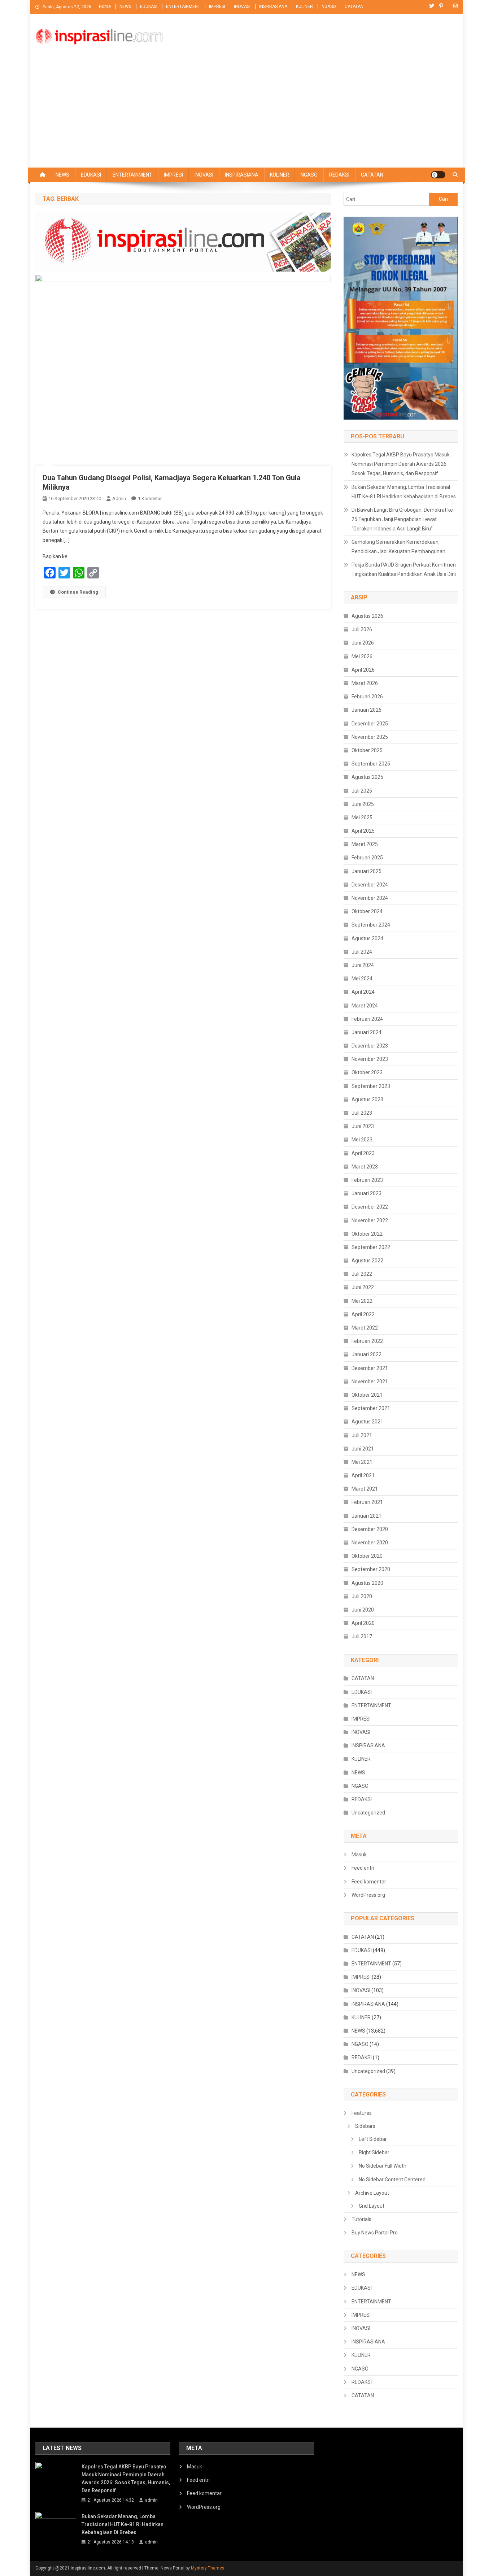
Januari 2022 (367, 1354)
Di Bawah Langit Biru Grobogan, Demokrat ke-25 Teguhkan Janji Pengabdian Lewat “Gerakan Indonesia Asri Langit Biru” (403, 519)
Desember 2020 (370, 1529)
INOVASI (242, 6)
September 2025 (371, 764)
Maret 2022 (365, 1328)
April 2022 (363, 1314)
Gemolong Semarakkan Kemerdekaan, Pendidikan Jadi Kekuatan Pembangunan (398, 547)
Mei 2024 (362, 979)
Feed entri (363, 1868)
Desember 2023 (370, 1046)
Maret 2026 (365, 683)
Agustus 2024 (367, 938)
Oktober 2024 (367, 911)
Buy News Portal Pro (375, 2233)
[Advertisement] (247, 113)
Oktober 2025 (367, 750)
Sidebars (365, 2126)
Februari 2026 (367, 697)
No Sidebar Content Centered (392, 2180)
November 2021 (370, 1382)
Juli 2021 (362, 1435)
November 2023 (370, 1059)
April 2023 (363, 1153)
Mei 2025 (362, 818)
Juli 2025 (362, 791)
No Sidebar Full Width (383, 2166)
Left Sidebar (373, 2139)
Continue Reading (78, 592)
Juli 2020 (362, 1596)
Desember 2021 (370, 1368)
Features (362, 2113)
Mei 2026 (362, 656)
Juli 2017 (362, 1636)
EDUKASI (149, 6)
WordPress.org (368, 1895)
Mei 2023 (362, 1140)
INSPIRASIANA (273, 6)
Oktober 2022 (367, 1234)
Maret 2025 (365, 844)
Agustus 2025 (367, 777)
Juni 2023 (363, 1126)
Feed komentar (369, 1882)
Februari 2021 (367, 1502)
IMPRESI (217, 6)
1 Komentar (150, 498)
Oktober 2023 (367, 1072)
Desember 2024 (370, 885)
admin (119, 498)
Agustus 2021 (367, 1422)
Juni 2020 (363, 1610)
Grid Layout (372, 2206)
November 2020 (370, 1543)
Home (105, 6)
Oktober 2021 (367, 1395)
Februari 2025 (367, 858)
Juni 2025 (363, 804)
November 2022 (370, 1220)
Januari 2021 (367, 1516)
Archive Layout (372, 2193)
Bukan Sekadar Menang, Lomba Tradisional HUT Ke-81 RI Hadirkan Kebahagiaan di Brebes (404, 492)
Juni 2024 (363, 965)
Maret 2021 (365, 1489)
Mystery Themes (208, 2568)
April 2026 (363, 670)
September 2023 (371, 1086)
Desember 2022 (370, 1207)
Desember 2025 (370, 724)
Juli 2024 (362, 952)
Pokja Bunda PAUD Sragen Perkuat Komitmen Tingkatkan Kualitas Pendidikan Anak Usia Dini (404, 569)
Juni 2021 (363, 1449)
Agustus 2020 (367, 1583)
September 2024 (371, 925)
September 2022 (371, 1247)
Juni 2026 (363, 643)
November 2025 (370, 737)
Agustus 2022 (367, 1261)
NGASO (329, 6)
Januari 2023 (367, 1193)
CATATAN (354, 6)
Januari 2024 (367, 1032)
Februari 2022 (367, 1341)
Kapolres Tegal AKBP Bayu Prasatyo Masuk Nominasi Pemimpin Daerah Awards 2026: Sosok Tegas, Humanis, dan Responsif (401, 464)
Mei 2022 (362, 1301)
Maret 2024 (365, 1006)
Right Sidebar (374, 2152)
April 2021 (363, 1475)
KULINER (304, 6)
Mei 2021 (362, 1462)
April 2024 (363, 992)
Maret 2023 (365, 1167)
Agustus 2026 (367, 616)
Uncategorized (368, 1813)
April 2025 (363, 831)
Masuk (359, 1855)
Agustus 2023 (367, 1100)
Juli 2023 (362, 1113)
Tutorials (361, 2219)
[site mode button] (438, 175)
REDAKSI (339, 175)
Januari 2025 (367, 871)
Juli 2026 (362, 629)
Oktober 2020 (367, 1556)
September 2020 (371, 1569)
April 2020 (363, 1623)
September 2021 (371, 1408)
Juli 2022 (362, 1274)
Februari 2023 (367, 1180)
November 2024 (370, 898)
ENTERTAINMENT (183, 6)
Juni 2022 (363, 1287)
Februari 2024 (367, 1019)
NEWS (125, 6)
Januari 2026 (367, 710)
